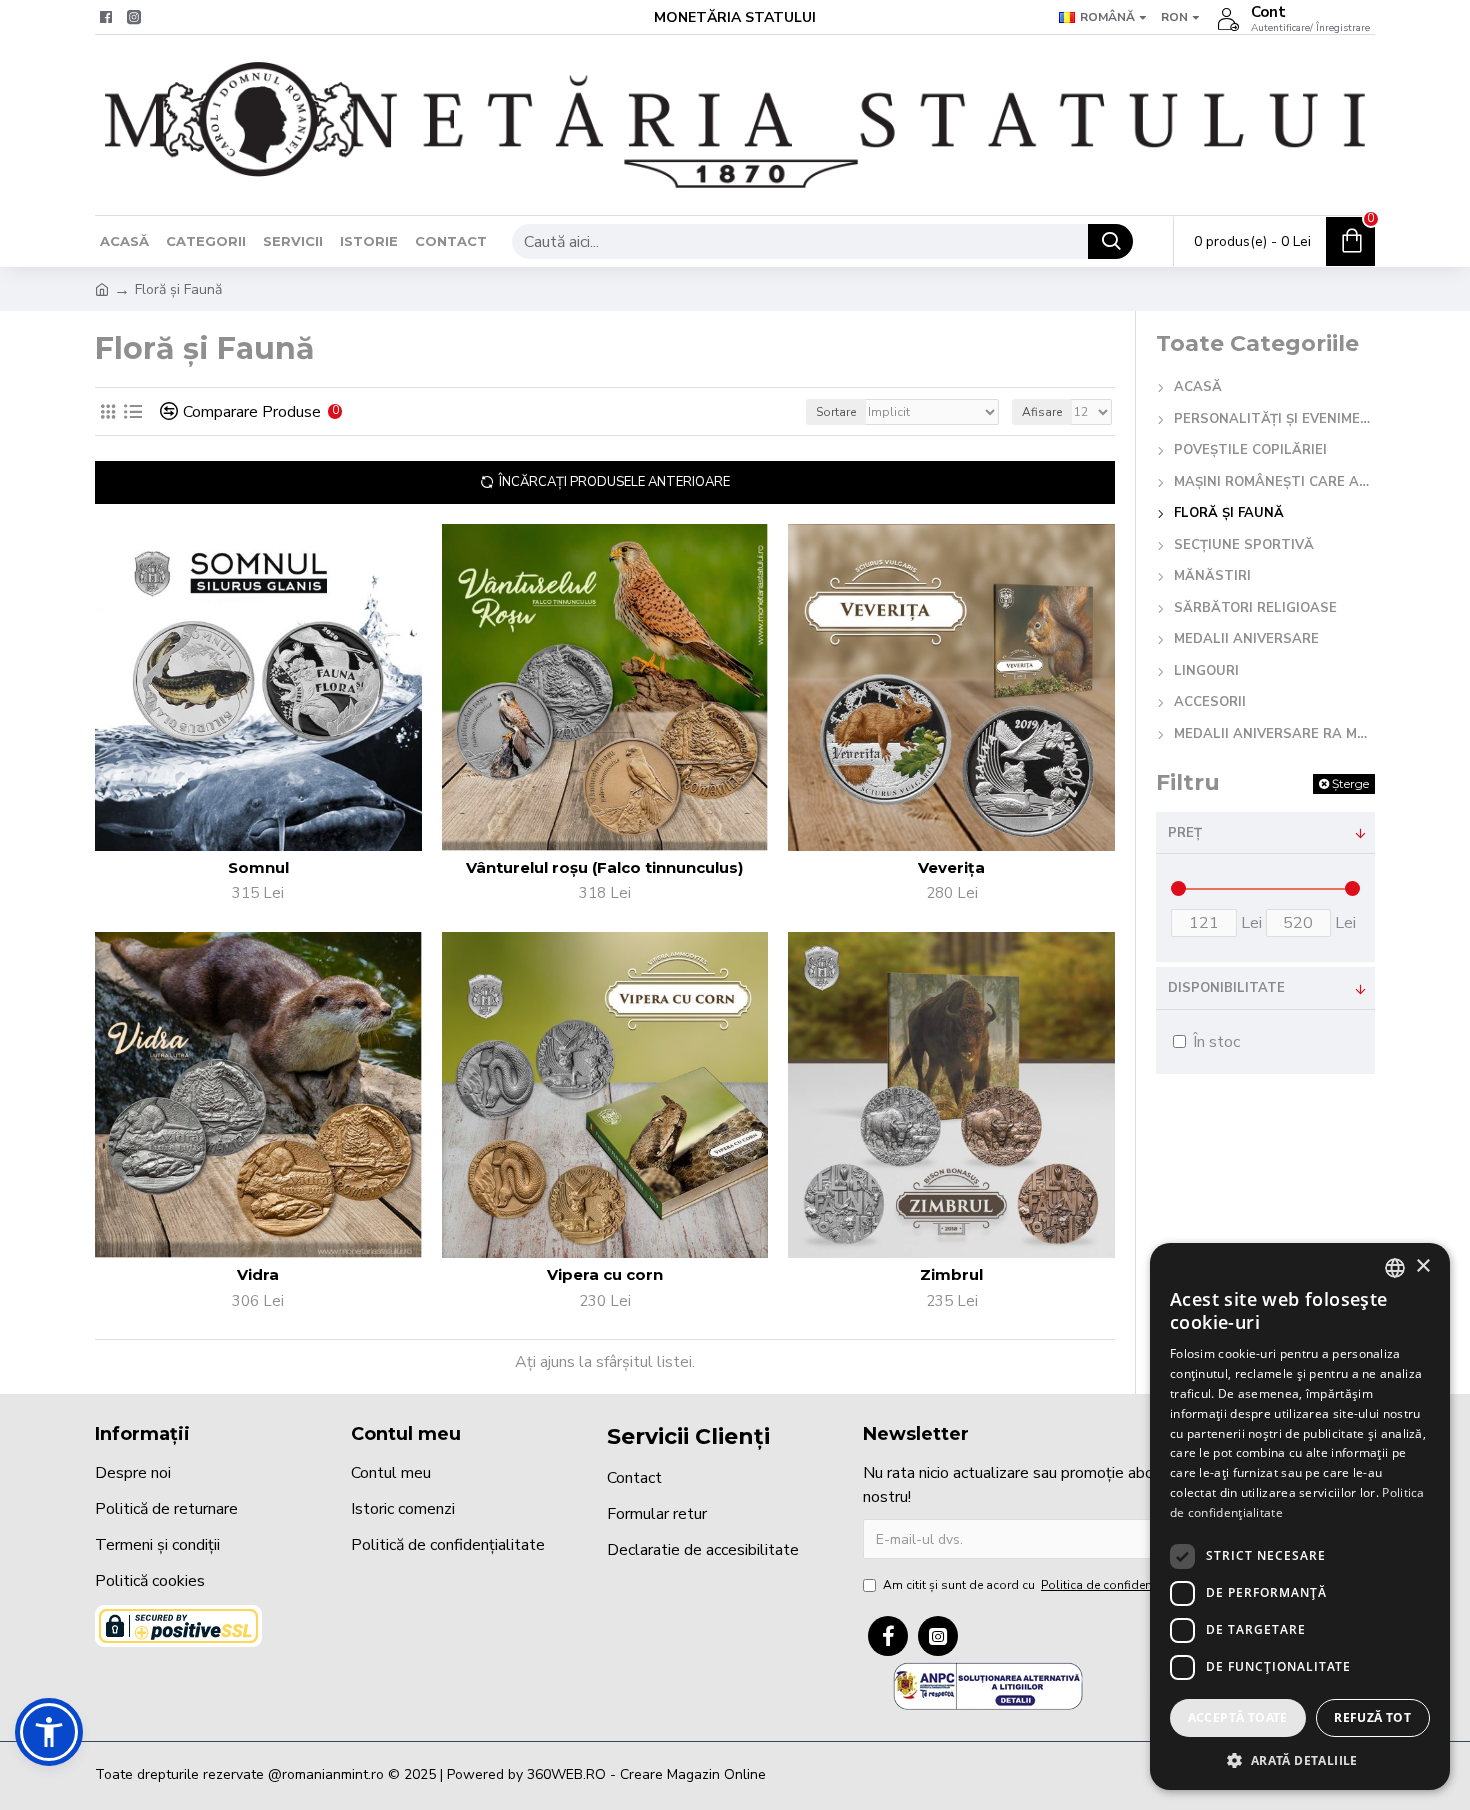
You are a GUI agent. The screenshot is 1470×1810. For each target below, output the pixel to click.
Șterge (1350, 783)
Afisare (1042, 412)
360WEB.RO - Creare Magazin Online (646, 1774)
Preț (1185, 833)
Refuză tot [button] (1372, 1717)
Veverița (951, 867)
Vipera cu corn (605, 1274)
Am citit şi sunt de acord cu (1038, 1585)
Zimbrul (951, 1274)
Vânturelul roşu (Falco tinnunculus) (604, 867)
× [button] (1422, 1266)
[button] (49, 1732)
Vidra (258, 1274)
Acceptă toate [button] (1238, 1717)
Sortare (836, 412)
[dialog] (1300, 1516)
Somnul (258, 867)
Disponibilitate (1226, 988)
